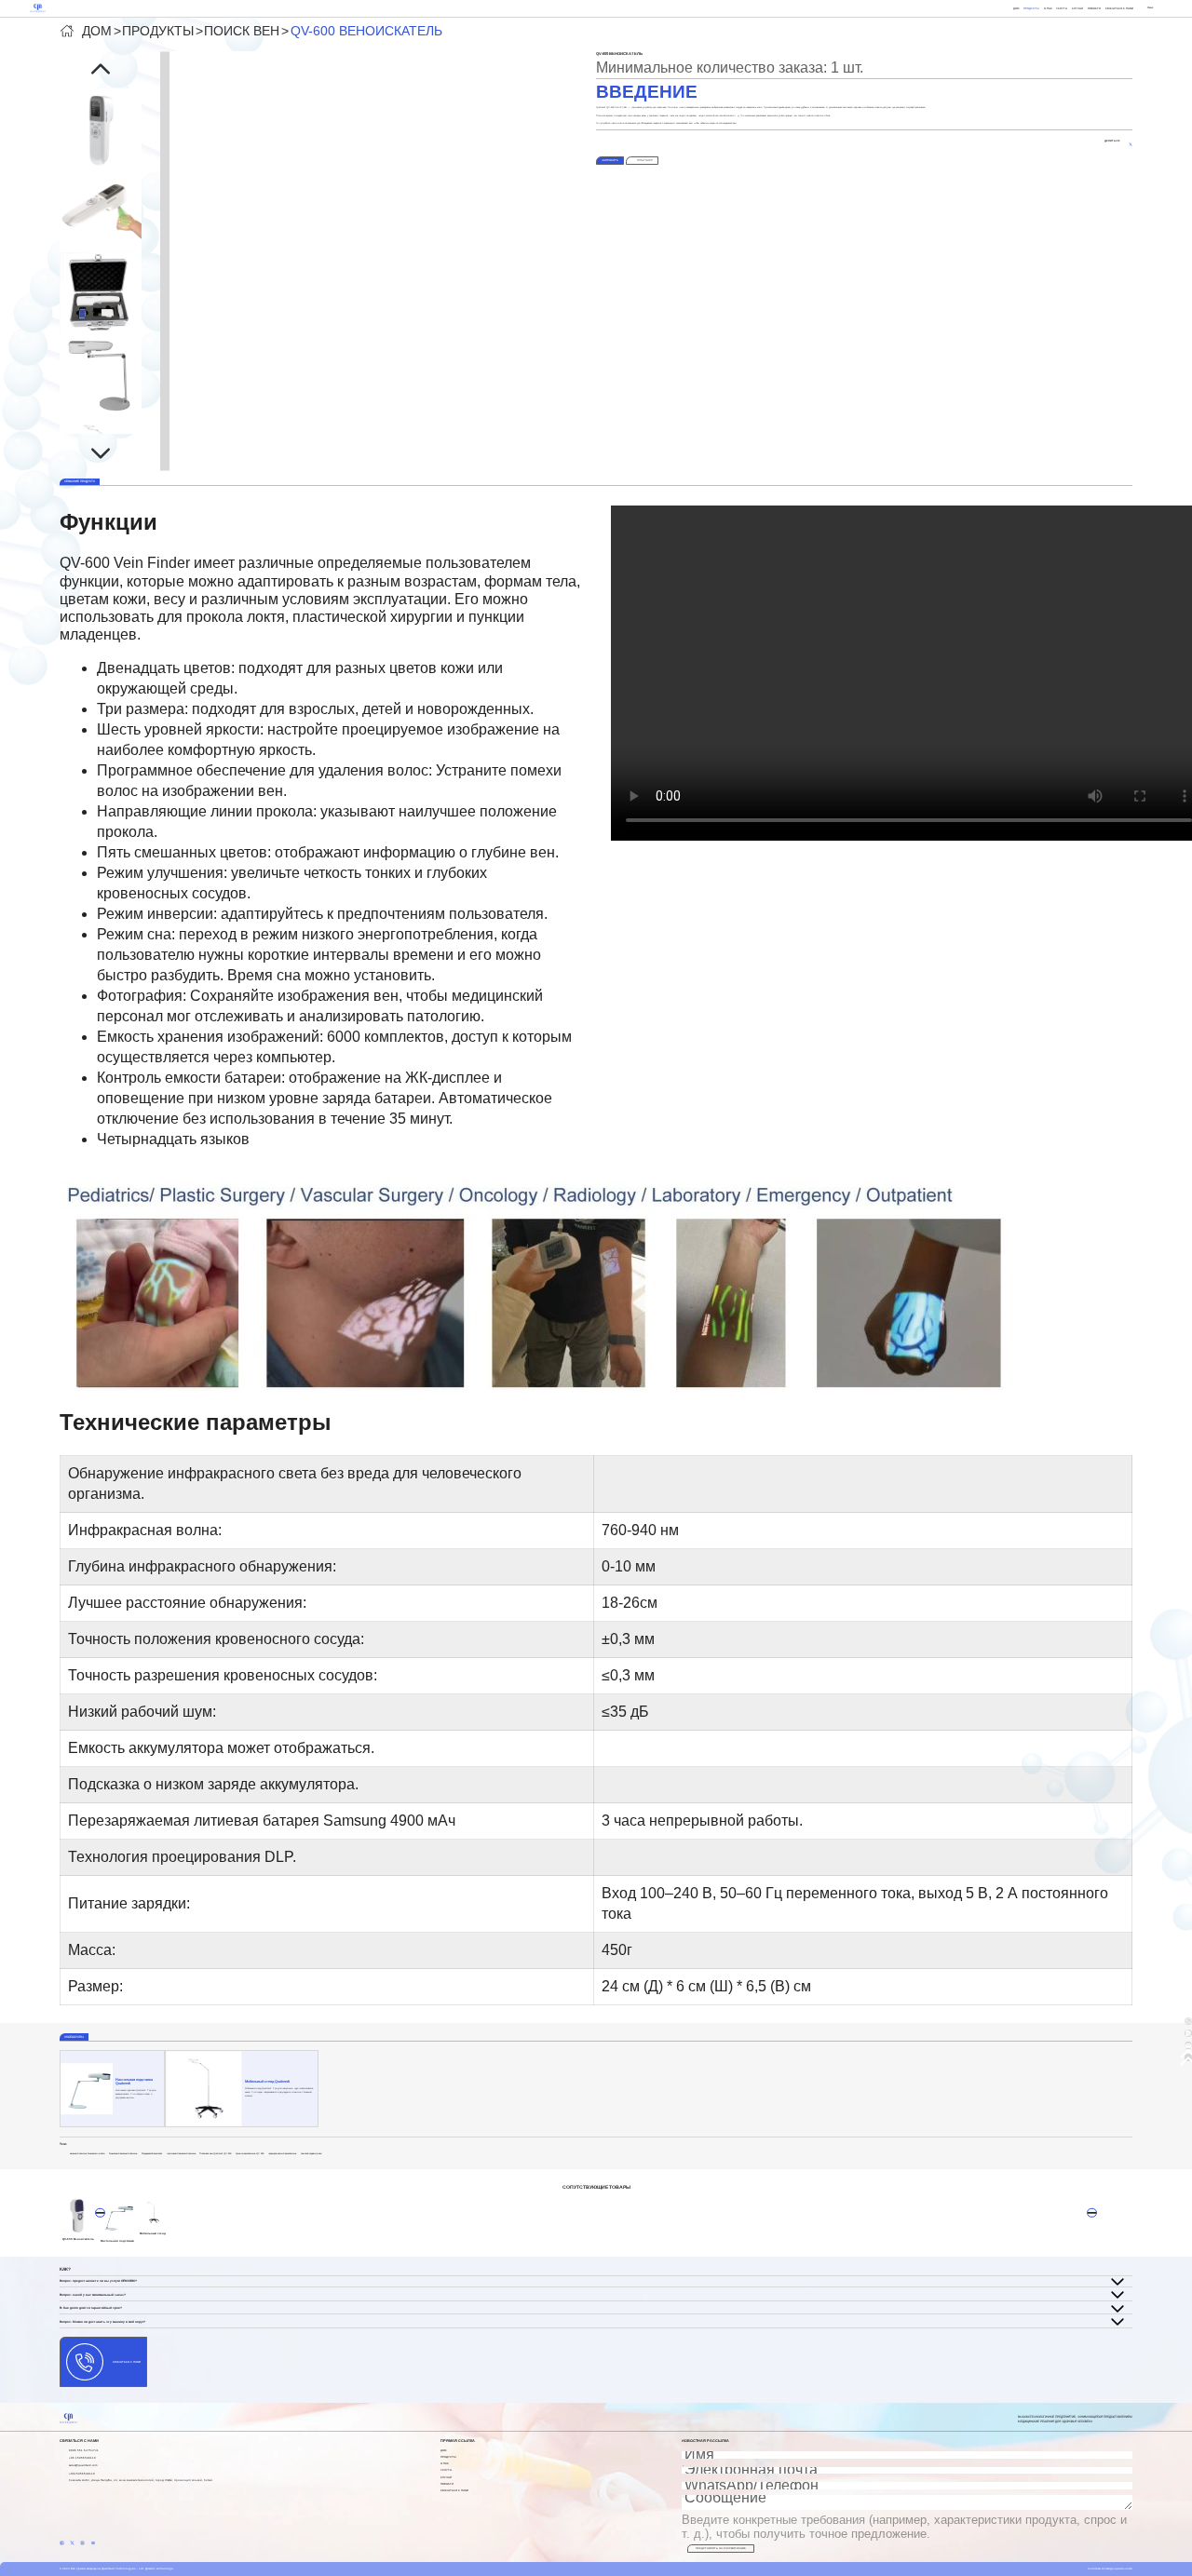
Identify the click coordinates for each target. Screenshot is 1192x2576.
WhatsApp (645, 160)
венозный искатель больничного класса (87, 2154)
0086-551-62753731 (84, 2450)
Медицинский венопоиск (152, 2154)
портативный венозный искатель (181, 2154)
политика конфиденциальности (1110, 2569)
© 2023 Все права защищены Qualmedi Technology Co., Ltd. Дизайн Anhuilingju (116, 2569)
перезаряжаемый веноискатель (282, 2154)
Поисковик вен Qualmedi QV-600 (215, 2154)
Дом (1016, 8)
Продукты (1031, 8)
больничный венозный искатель (123, 2154)
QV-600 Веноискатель (366, 31)
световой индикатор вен (311, 2154)
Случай (1077, 8)
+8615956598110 (82, 2474)
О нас (1048, 8)
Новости (1094, 8)
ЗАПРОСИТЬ (610, 160)
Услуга (1062, 8)
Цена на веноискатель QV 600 (250, 2154)
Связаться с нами (1119, 8)
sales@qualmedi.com (83, 2465)
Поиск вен (242, 31)
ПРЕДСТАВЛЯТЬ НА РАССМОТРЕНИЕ (721, 2549)
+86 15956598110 (82, 2458)
